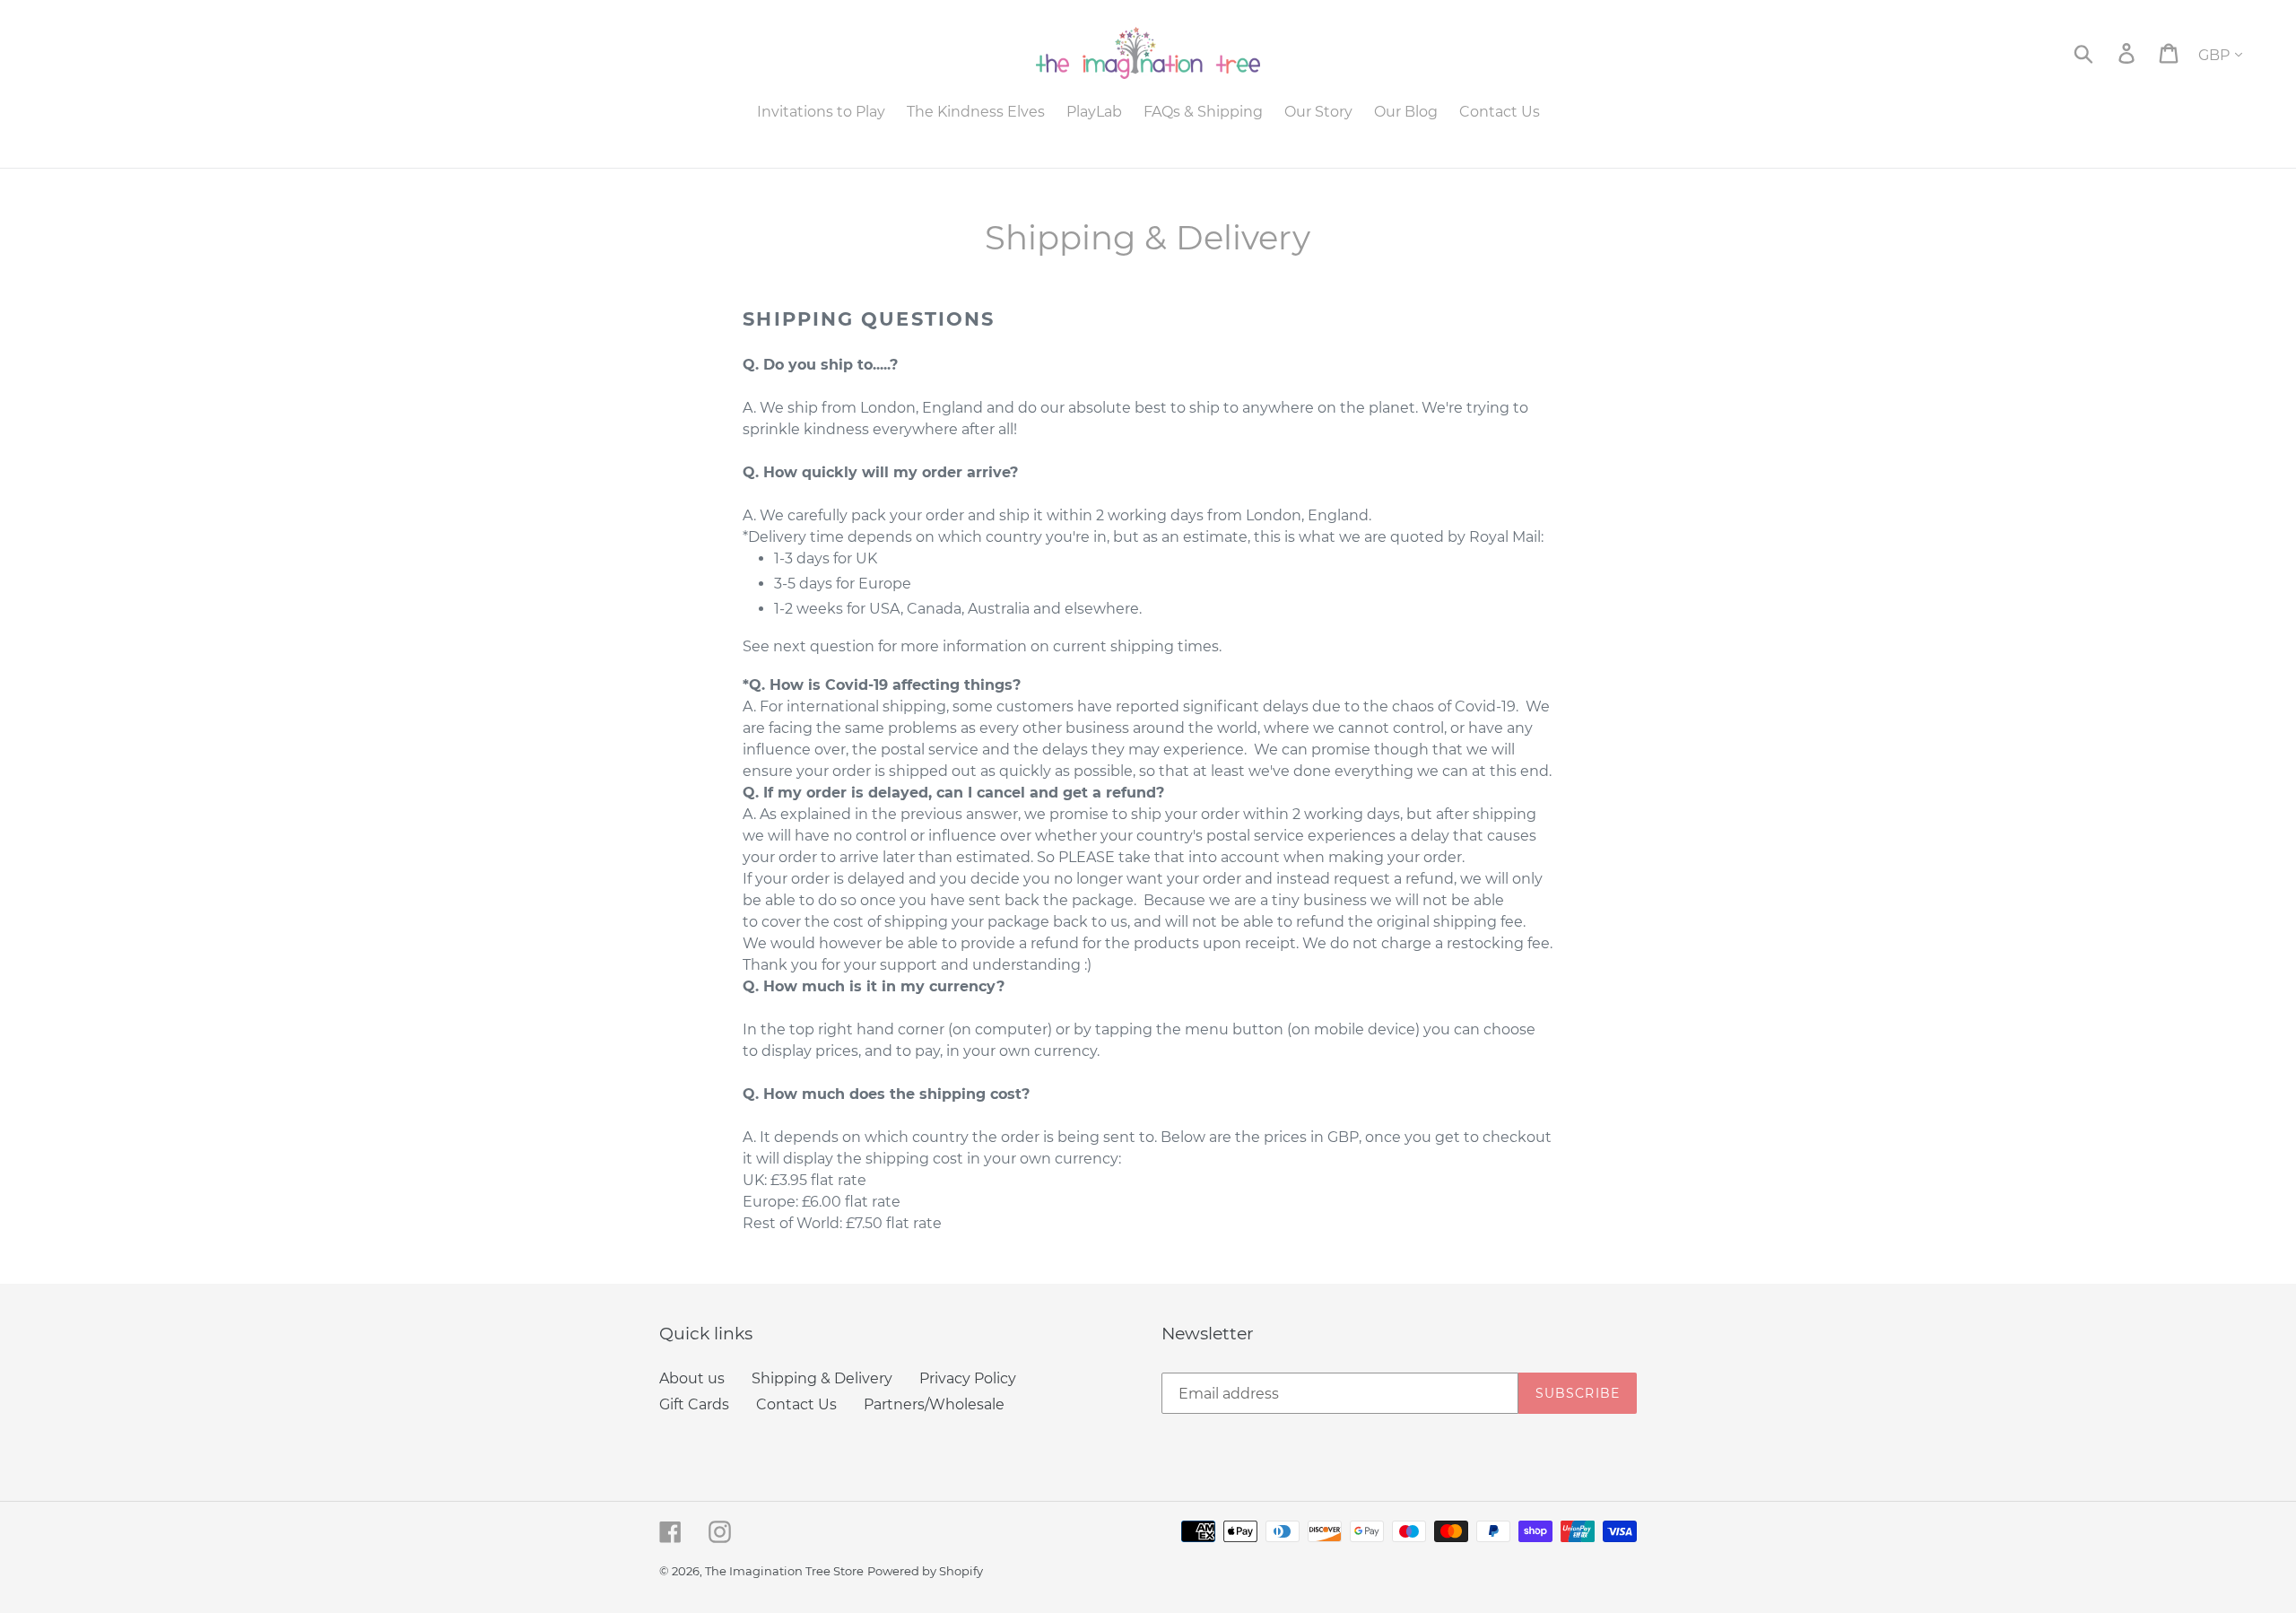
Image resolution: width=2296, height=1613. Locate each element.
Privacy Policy (968, 1378)
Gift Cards (694, 1404)
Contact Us (796, 1404)
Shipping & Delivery (822, 1378)
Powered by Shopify (925, 1571)
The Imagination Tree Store (784, 1571)
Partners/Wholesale (934, 1404)
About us (692, 1378)
